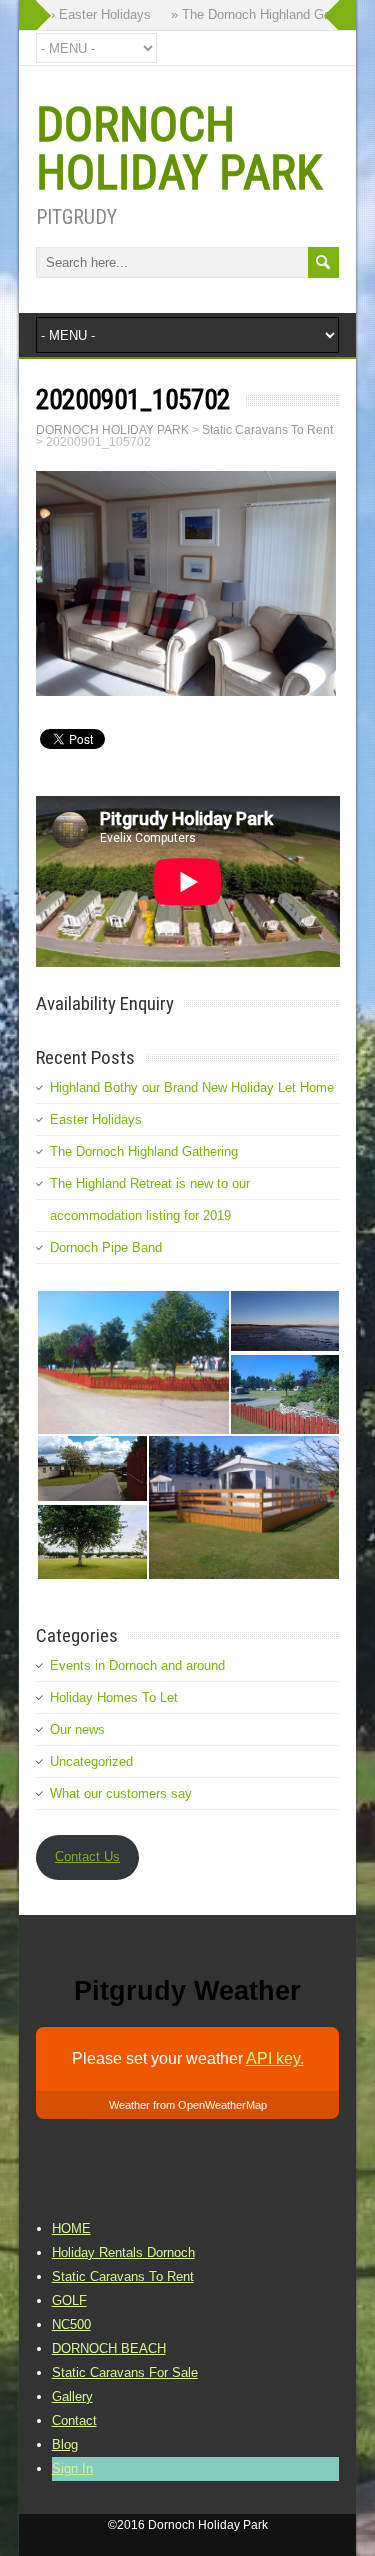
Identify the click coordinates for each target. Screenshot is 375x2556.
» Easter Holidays (91, 14)
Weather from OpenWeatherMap (188, 2105)
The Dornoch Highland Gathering (144, 1151)
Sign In (72, 2468)
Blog (65, 2444)
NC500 (71, 2324)
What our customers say (121, 1793)
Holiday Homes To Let (114, 1697)
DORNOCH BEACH (109, 2348)
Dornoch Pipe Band (106, 1247)
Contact (74, 2420)
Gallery (72, 2396)
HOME (71, 2228)
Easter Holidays (96, 1119)
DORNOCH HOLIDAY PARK (179, 148)
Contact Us (87, 1856)
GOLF (69, 2300)
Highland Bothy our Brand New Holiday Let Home (192, 1087)
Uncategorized (91, 1761)
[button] (132, 1362)
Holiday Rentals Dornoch (123, 2252)
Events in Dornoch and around (137, 1665)
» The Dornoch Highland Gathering (262, 14)
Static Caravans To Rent (123, 2276)
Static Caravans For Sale (125, 2372)
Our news (77, 1729)
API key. (275, 2058)
